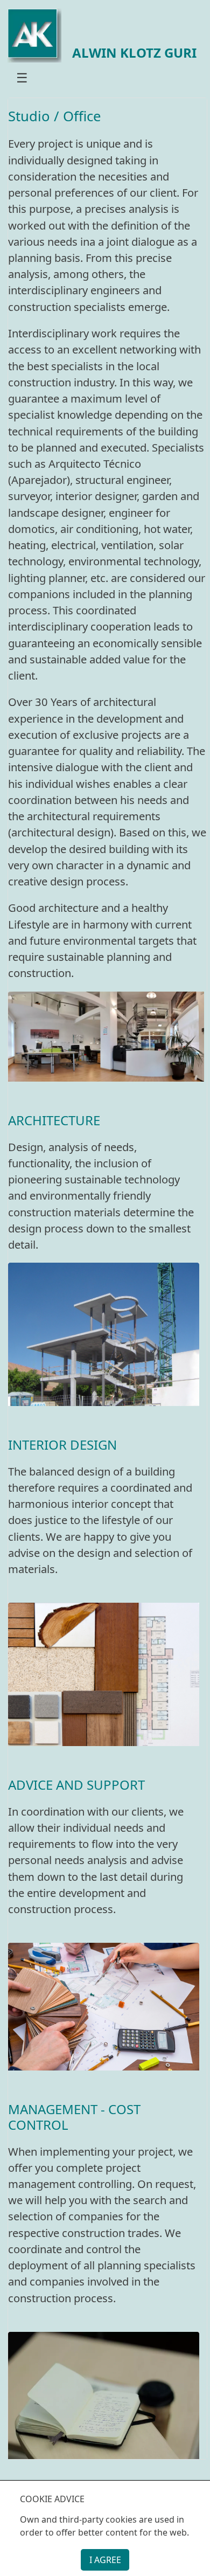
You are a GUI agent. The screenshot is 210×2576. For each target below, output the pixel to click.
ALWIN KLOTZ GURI (134, 53)
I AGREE (105, 2560)
